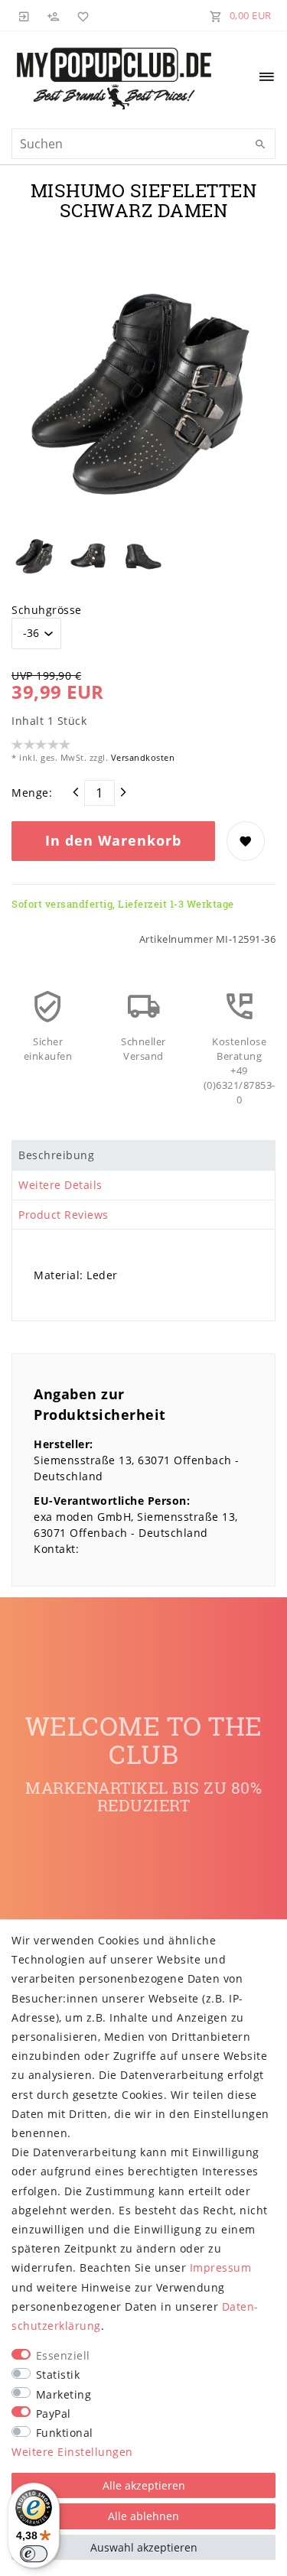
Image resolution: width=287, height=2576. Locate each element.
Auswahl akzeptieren (144, 2547)
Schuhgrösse (47, 610)
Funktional (65, 2433)
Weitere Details (60, 1185)
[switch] (34, 2554)
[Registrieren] (54, 15)
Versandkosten (141, 757)
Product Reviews (64, 1215)
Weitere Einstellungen (72, 2452)
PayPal (54, 2414)
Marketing (64, 2394)
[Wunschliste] (80, 15)
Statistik (58, 2375)
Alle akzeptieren (144, 2485)
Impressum (221, 2267)
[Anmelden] (24, 15)
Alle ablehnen (143, 2516)
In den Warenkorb (113, 840)
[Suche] (260, 145)
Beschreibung (56, 1155)
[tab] (143, 1155)
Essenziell (63, 2355)
